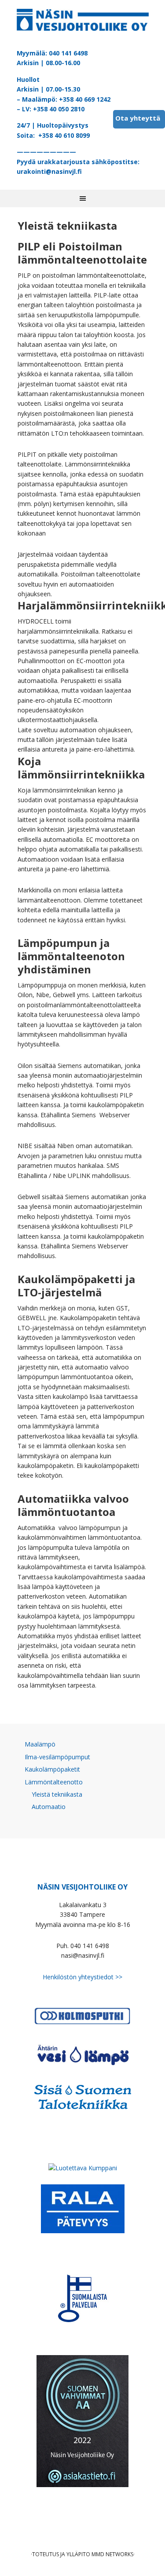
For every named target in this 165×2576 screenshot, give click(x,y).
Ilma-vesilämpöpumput (57, 1757)
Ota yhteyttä (138, 118)
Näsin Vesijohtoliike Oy (83, 22)
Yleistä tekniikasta (57, 1794)
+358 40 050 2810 (59, 109)
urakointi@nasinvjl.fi (49, 171)
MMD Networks (112, 2554)
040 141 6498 (68, 53)
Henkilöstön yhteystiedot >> (82, 1977)
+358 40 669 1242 (85, 99)
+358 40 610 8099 (64, 135)
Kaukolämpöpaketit (52, 1769)
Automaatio (49, 1807)
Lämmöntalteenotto (54, 1782)
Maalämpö (40, 1744)
